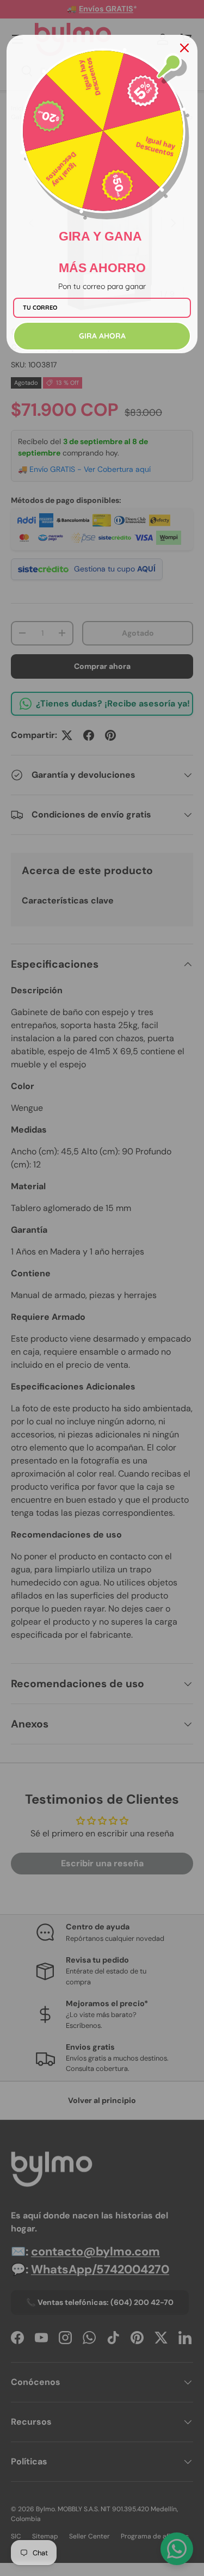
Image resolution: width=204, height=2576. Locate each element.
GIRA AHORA (102, 336)
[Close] (184, 48)
